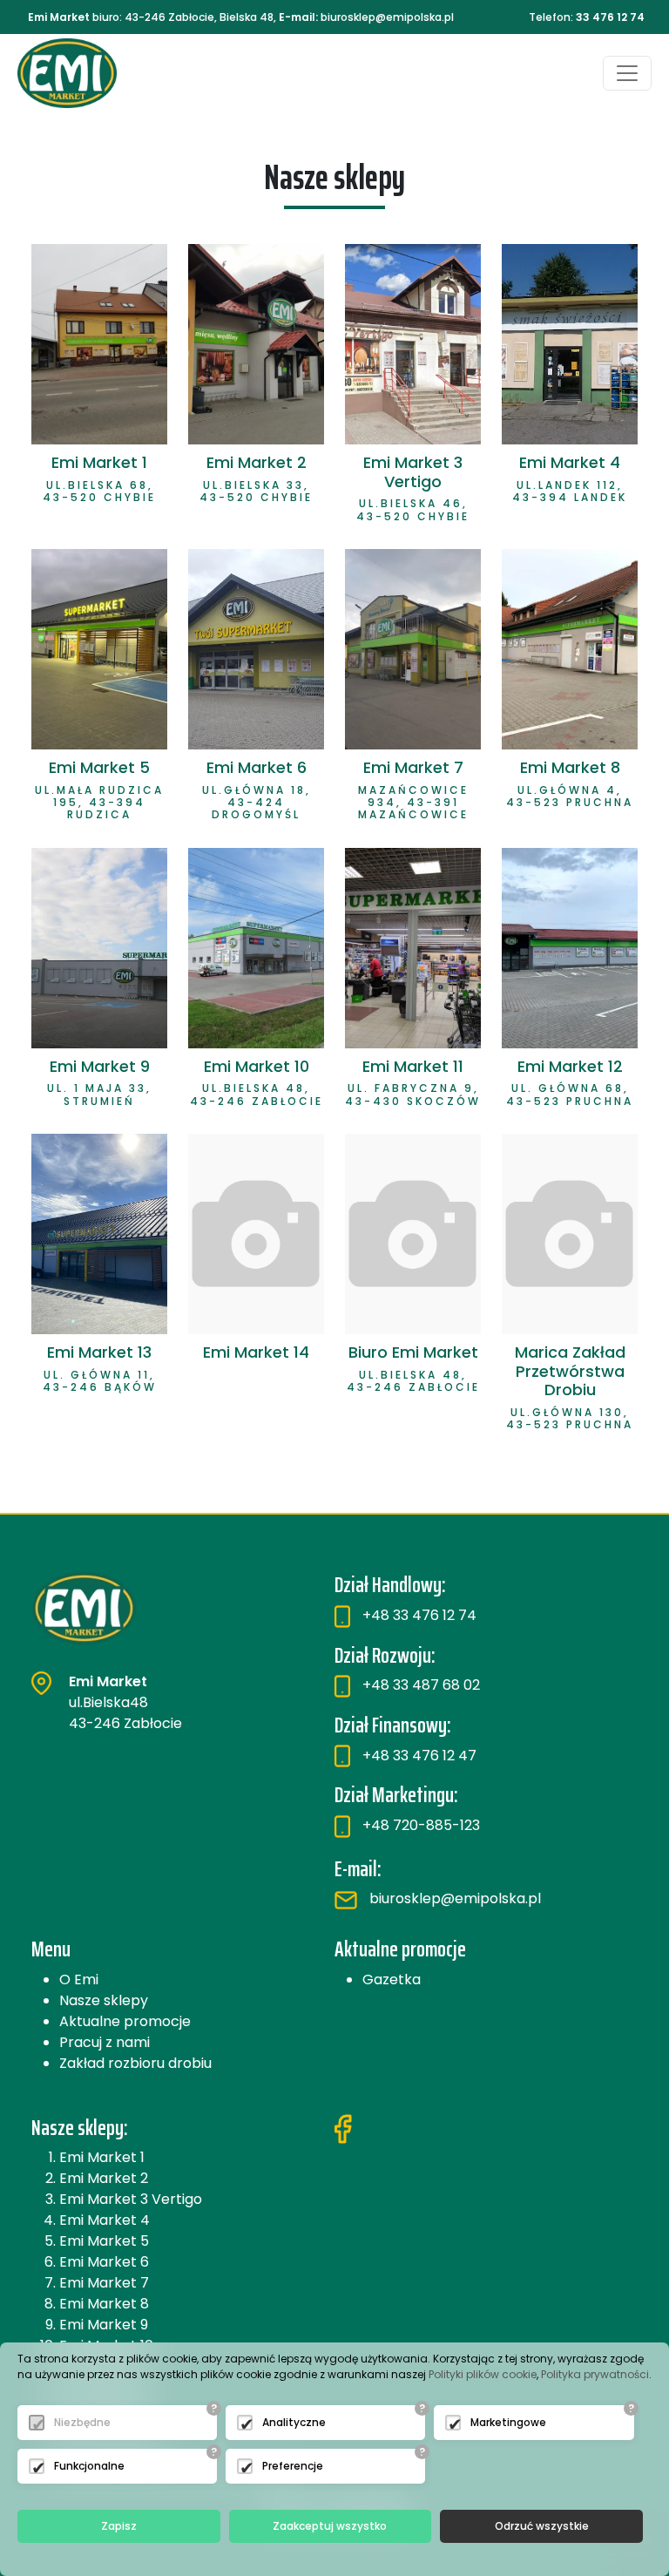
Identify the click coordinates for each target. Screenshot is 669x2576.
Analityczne (294, 2422)
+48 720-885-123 (419, 1825)
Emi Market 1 (102, 2157)
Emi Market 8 (104, 2304)
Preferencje (293, 2466)
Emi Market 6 (104, 2262)
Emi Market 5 (104, 2241)
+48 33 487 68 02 (419, 1685)
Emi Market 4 (105, 2220)
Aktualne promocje (125, 2021)
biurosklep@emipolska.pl (453, 1898)
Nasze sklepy (104, 2000)
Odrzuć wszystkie (542, 2526)
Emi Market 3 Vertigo (131, 2199)
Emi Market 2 (104, 2178)
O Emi (79, 1979)
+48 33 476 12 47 (418, 1756)
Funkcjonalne (89, 2466)
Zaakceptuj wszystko (330, 2526)
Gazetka (392, 1979)
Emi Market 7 (104, 2283)
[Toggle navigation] (627, 73)
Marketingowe (508, 2422)
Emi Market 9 (104, 2325)
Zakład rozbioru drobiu (135, 2063)
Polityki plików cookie (483, 2374)
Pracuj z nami (105, 2042)
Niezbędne (82, 2422)
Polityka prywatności (595, 2374)
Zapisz (119, 2526)
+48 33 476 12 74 (418, 1615)
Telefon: (587, 17)
